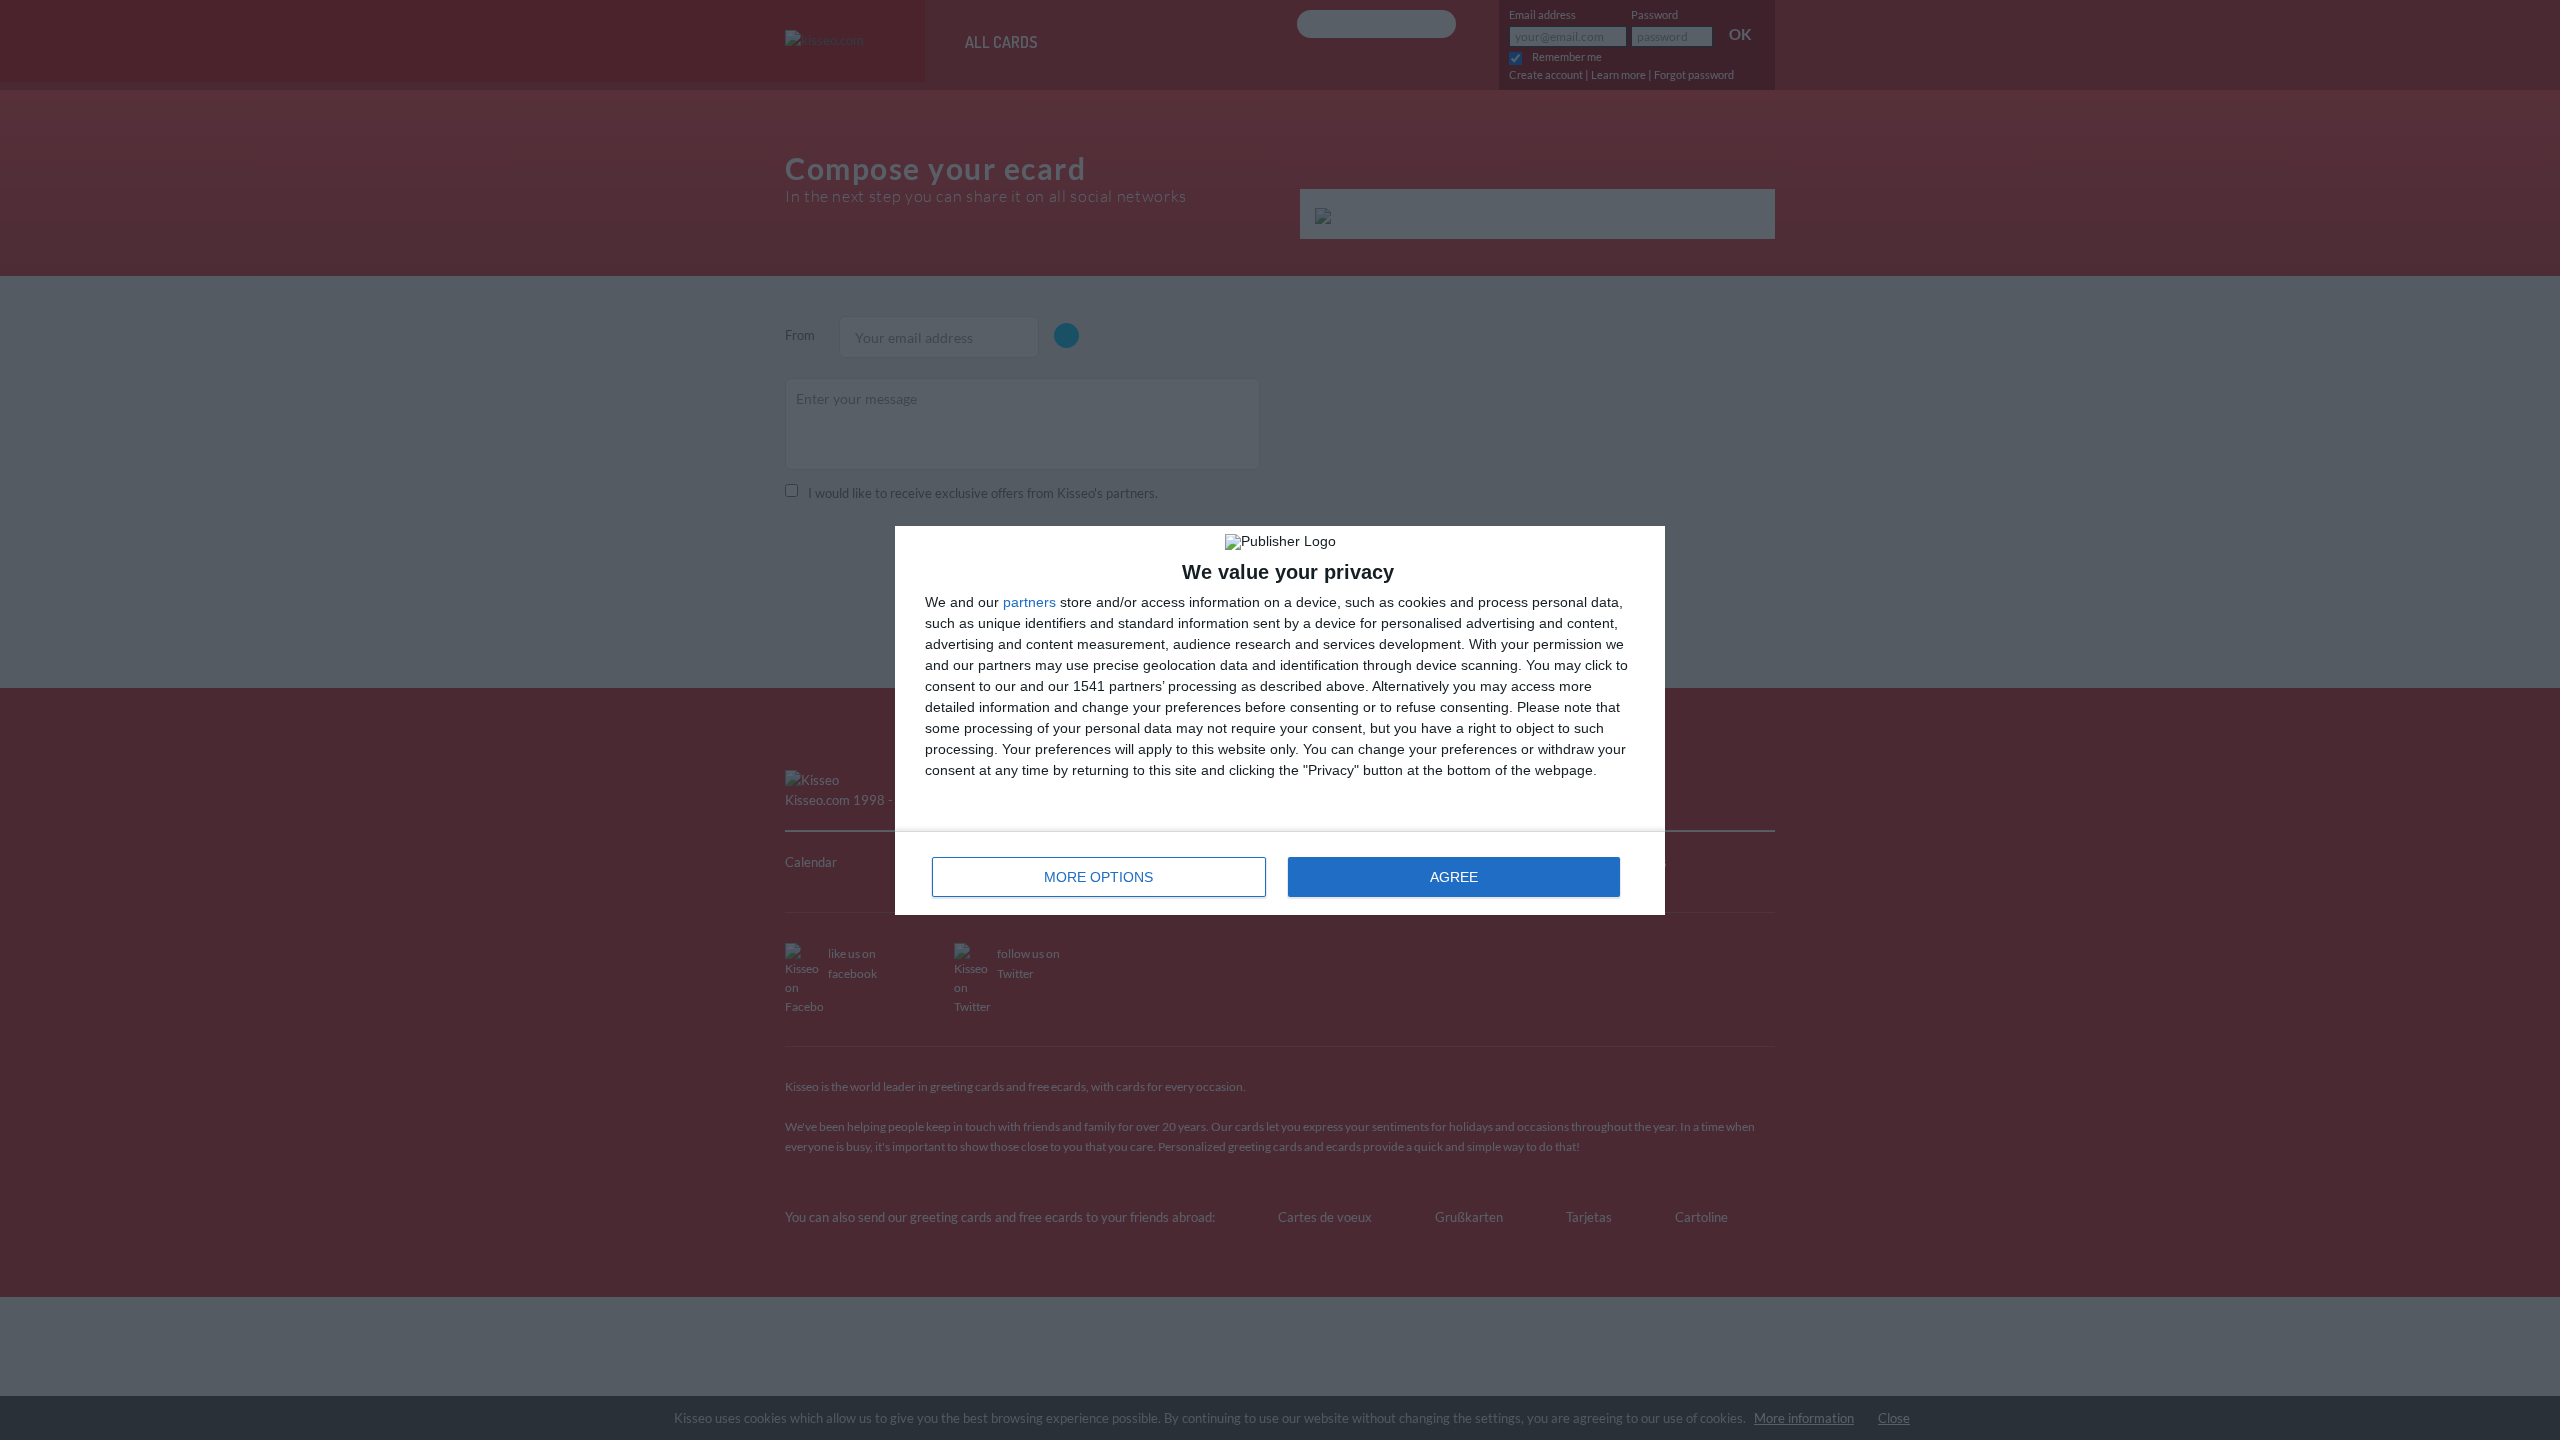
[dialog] (1280, 720)
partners (1029, 602)
